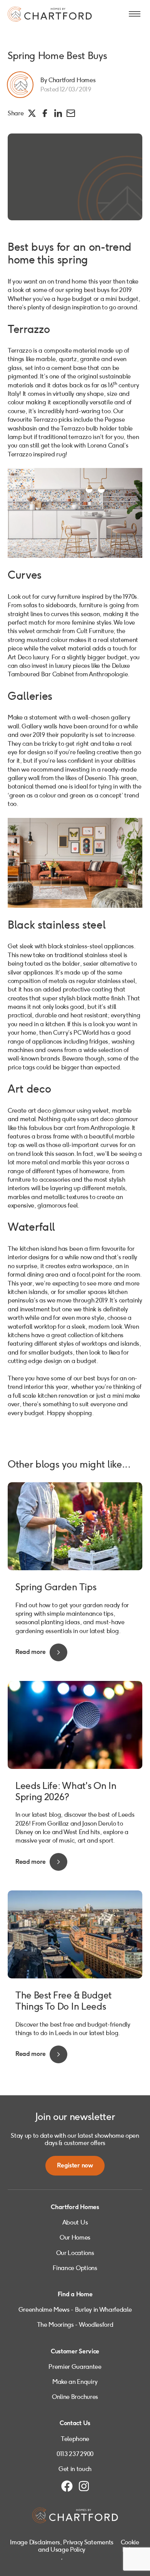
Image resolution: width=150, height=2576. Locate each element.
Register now (75, 2166)
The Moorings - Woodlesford (75, 2325)
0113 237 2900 (75, 2454)
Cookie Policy (130, 2546)
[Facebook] (67, 2486)
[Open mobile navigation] (135, 14)
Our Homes (75, 2237)
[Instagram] (84, 2486)
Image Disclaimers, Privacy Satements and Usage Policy (62, 2546)
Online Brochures (75, 2397)
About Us (75, 2222)
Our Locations (75, 2253)
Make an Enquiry (75, 2382)
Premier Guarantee (75, 2367)
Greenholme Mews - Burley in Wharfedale (75, 2310)
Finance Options (75, 2268)
